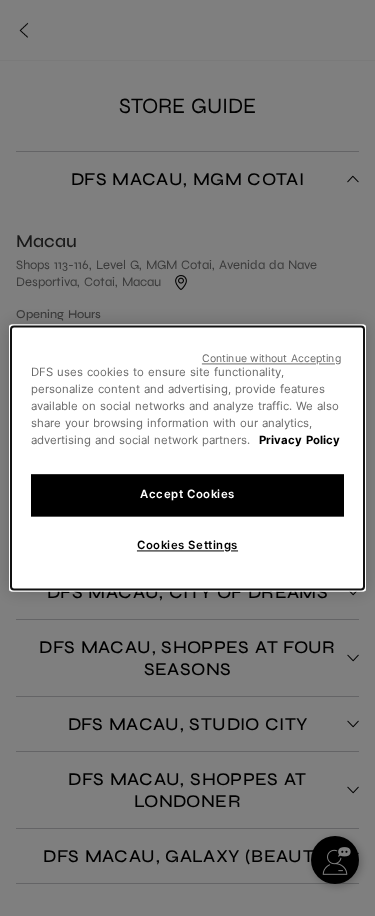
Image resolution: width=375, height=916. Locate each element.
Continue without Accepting (271, 358)
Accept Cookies (187, 495)
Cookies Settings (187, 546)
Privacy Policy (299, 441)
